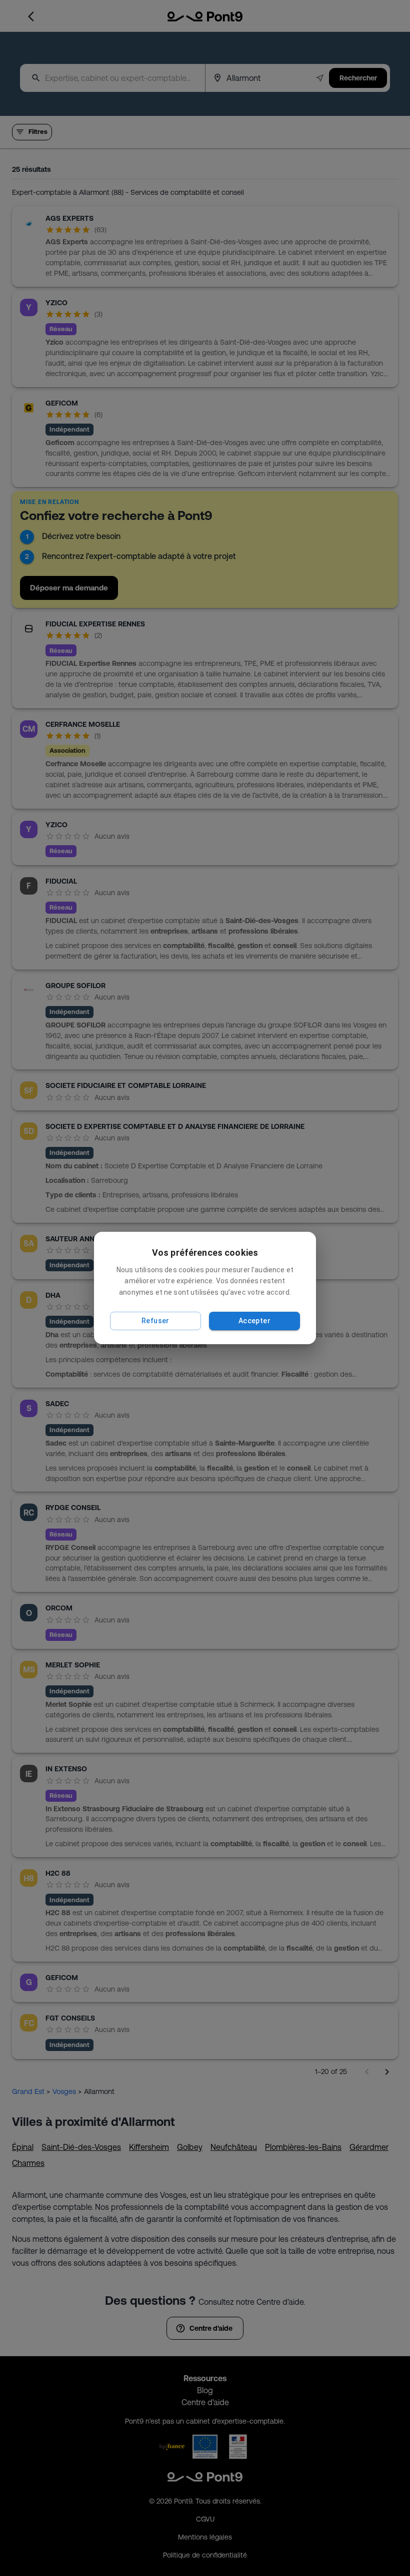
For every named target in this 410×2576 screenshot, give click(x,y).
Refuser (155, 1321)
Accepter (254, 1321)
